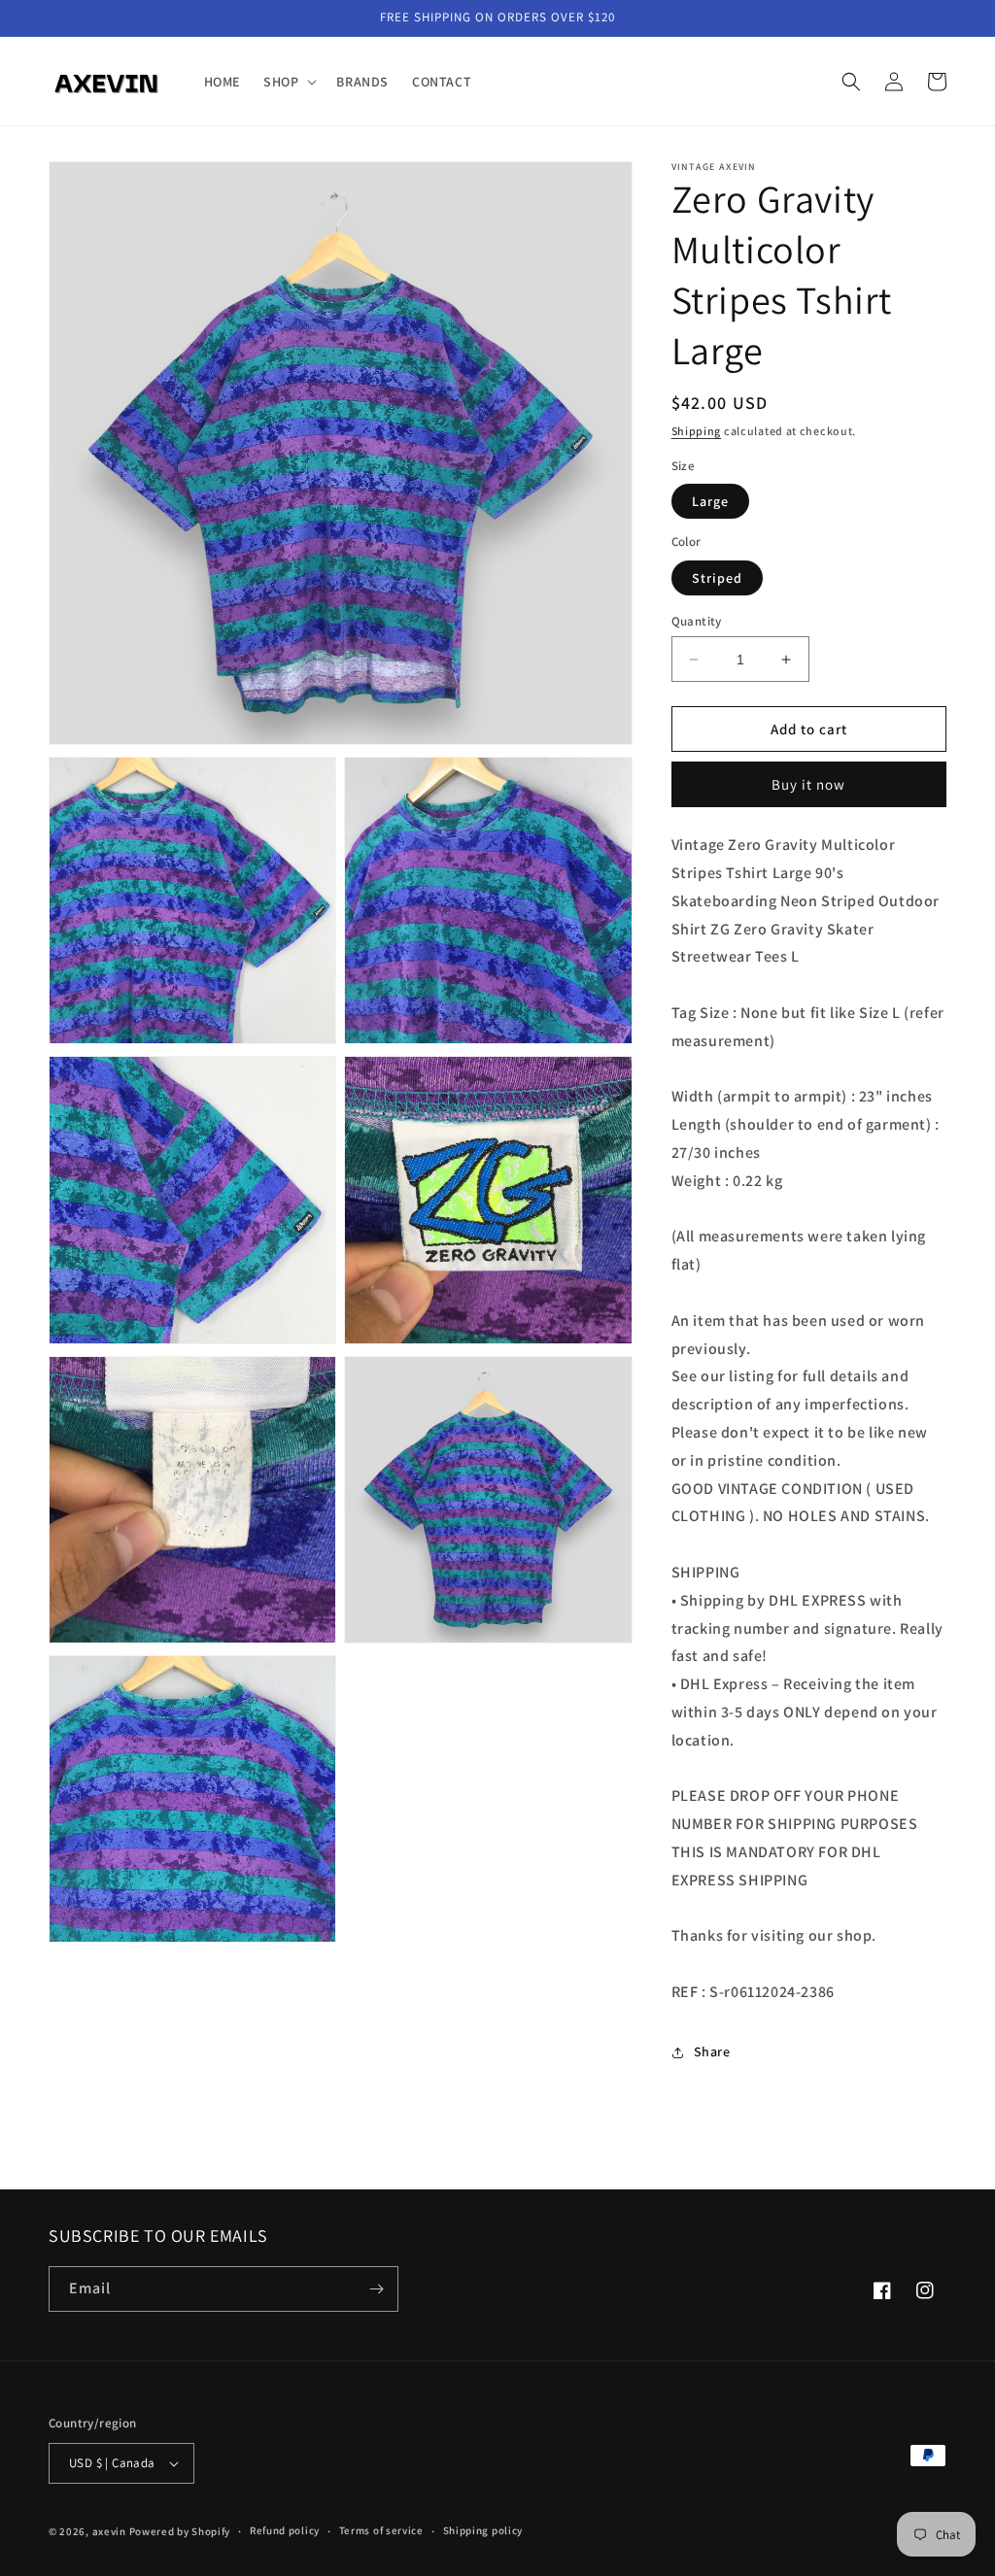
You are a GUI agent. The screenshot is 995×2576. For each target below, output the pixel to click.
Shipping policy (483, 2530)
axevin (109, 2531)
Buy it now (808, 784)
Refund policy (285, 2530)
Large (710, 501)
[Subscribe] (376, 2289)
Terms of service (381, 2530)
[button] (288, 82)
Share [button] (712, 2051)
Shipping (697, 431)
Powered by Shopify (180, 2531)
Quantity (697, 621)
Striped (717, 578)
